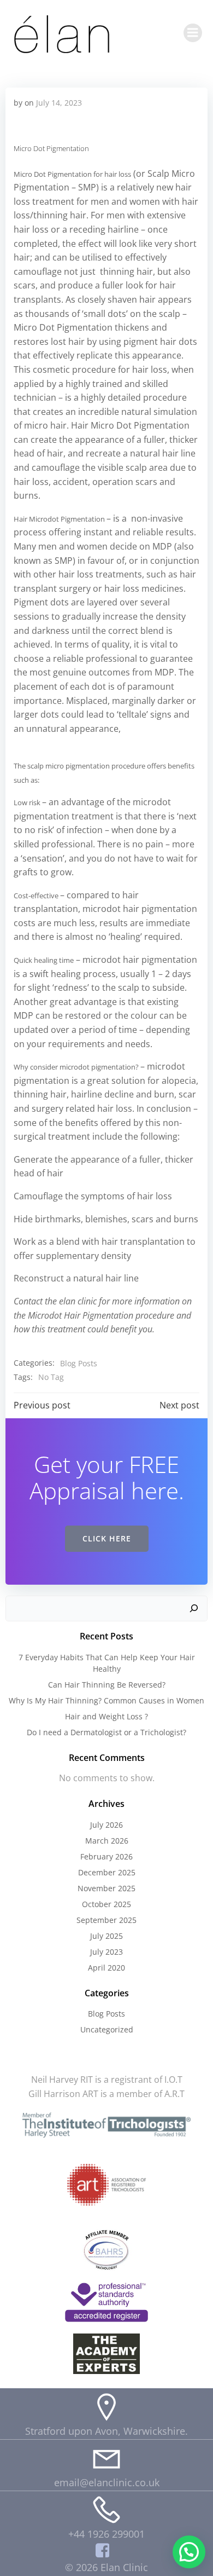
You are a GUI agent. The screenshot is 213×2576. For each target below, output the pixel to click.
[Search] (194, 1609)
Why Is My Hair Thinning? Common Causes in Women (106, 1700)
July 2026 (106, 1825)
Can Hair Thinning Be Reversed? (107, 1685)
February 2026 (106, 1856)
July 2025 (106, 1936)
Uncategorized (107, 2029)
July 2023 (106, 1952)
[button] (189, 2552)
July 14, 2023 (59, 103)
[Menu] (193, 33)
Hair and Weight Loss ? (106, 1716)
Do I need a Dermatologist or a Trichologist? (106, 1732)
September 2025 (106, 1920)
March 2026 (107, 1841)
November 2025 (106, 1888)
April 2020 (106, 1968)
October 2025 (106, 1904)
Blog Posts (79, 1363)
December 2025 (107, 1872)
